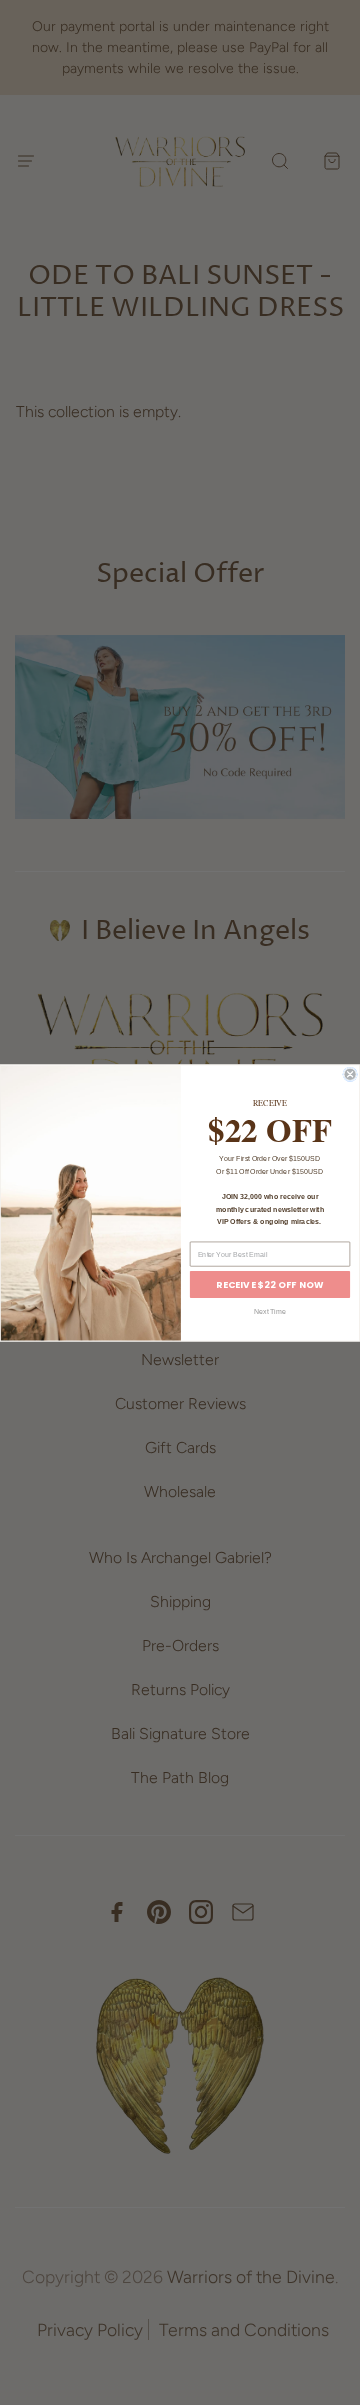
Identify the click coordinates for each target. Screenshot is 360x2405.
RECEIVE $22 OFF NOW (269, 1284)
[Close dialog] (350, 1074)
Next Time (270, 1311)
